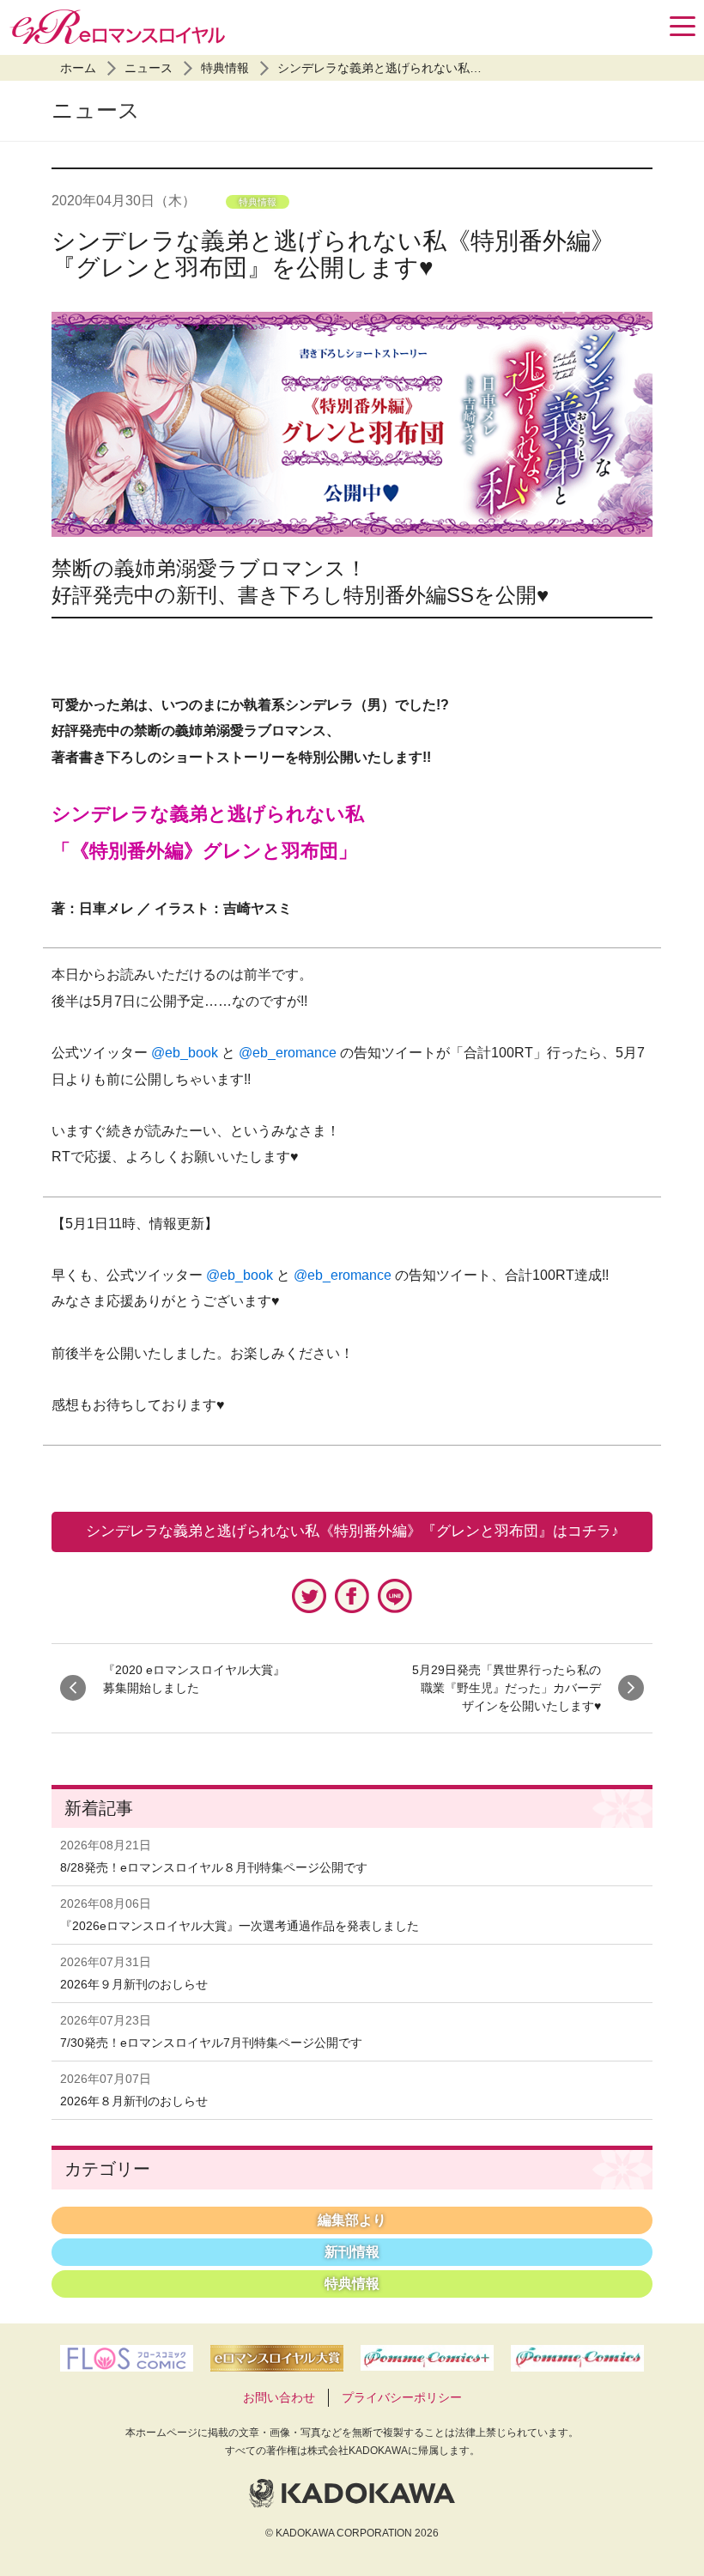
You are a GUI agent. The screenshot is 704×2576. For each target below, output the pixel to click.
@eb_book (185, 1053)
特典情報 (225, 68)
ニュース (149, 68)
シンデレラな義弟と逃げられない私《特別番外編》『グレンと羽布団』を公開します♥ (333, 254)
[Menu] (683, 26)
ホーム (78, 68)
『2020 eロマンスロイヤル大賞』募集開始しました (194, 1679)
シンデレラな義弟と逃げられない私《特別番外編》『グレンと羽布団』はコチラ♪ (352, 1531)
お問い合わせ (279, 2397)
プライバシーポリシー (402, 2397)
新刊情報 (352, 2252)
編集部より (352, 2220)
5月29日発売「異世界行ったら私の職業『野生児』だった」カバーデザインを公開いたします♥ (507, 1688)
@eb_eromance (288, 1053)
